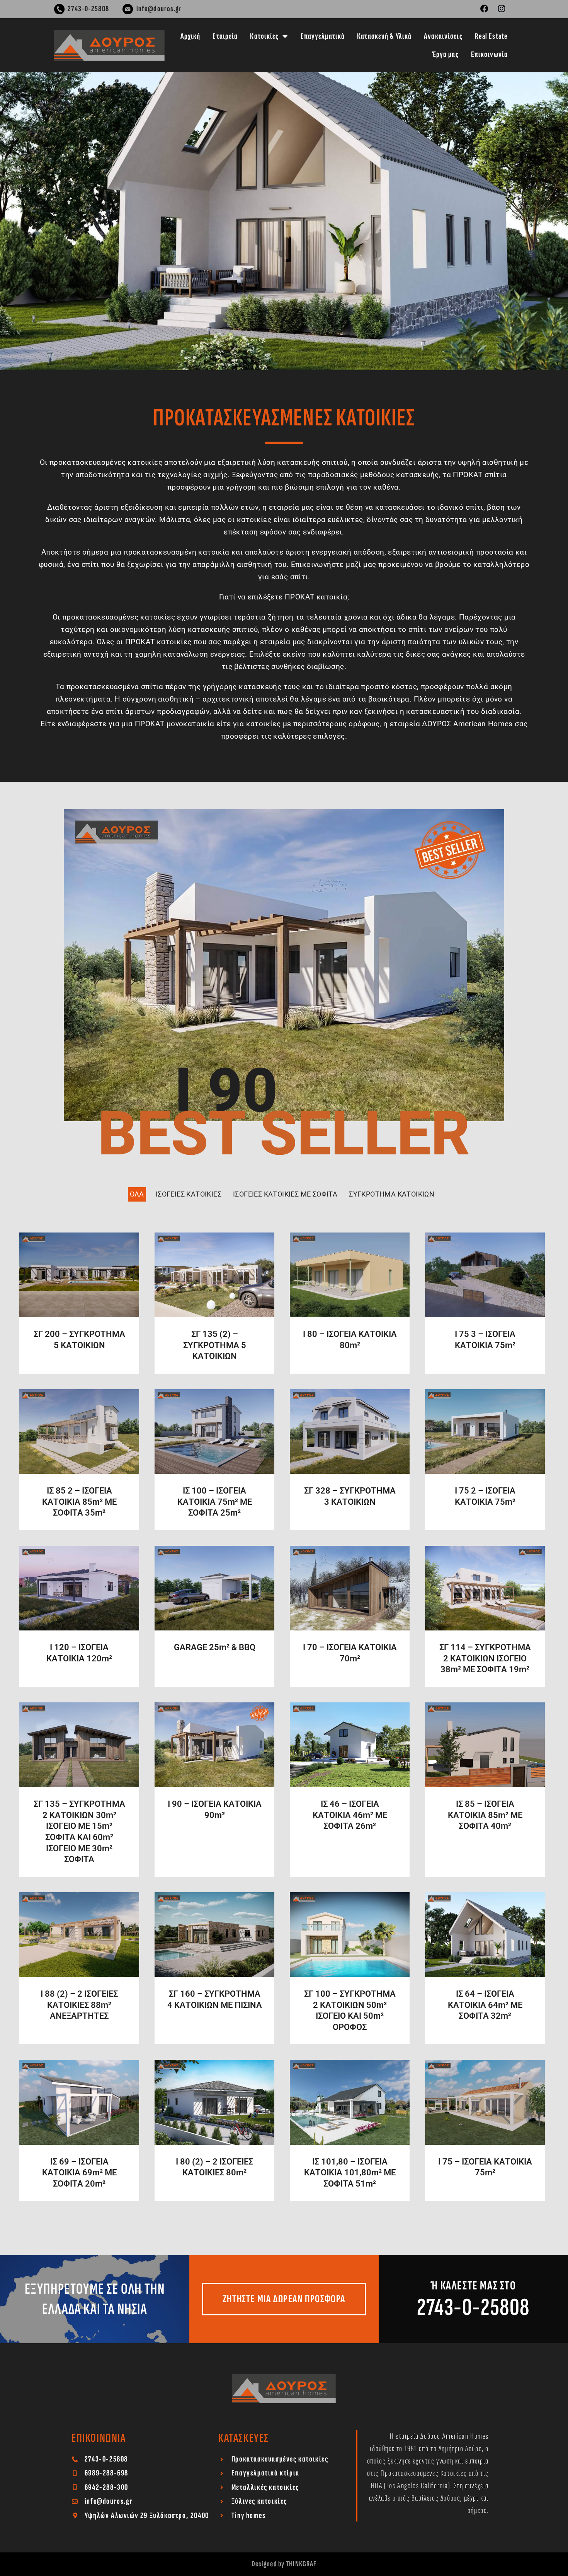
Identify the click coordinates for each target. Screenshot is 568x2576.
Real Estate (491, 36)
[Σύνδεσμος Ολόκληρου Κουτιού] (79, 1303)
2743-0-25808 (473, 2307)
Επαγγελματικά (323, 36)
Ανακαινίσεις (443, 36)
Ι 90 (226, 1091)
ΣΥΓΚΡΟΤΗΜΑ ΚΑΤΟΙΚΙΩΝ (392, 1194)
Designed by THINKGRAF (284, 2564)
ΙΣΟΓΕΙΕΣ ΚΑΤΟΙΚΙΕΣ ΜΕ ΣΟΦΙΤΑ (285, 1194)
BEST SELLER (284, 1134)
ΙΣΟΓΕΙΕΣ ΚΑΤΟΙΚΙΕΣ (189, 1194)
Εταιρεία (225, 36)
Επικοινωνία (489, 54)
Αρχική (190, 36)
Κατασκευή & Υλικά (384, 36)
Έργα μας (445, 54)
